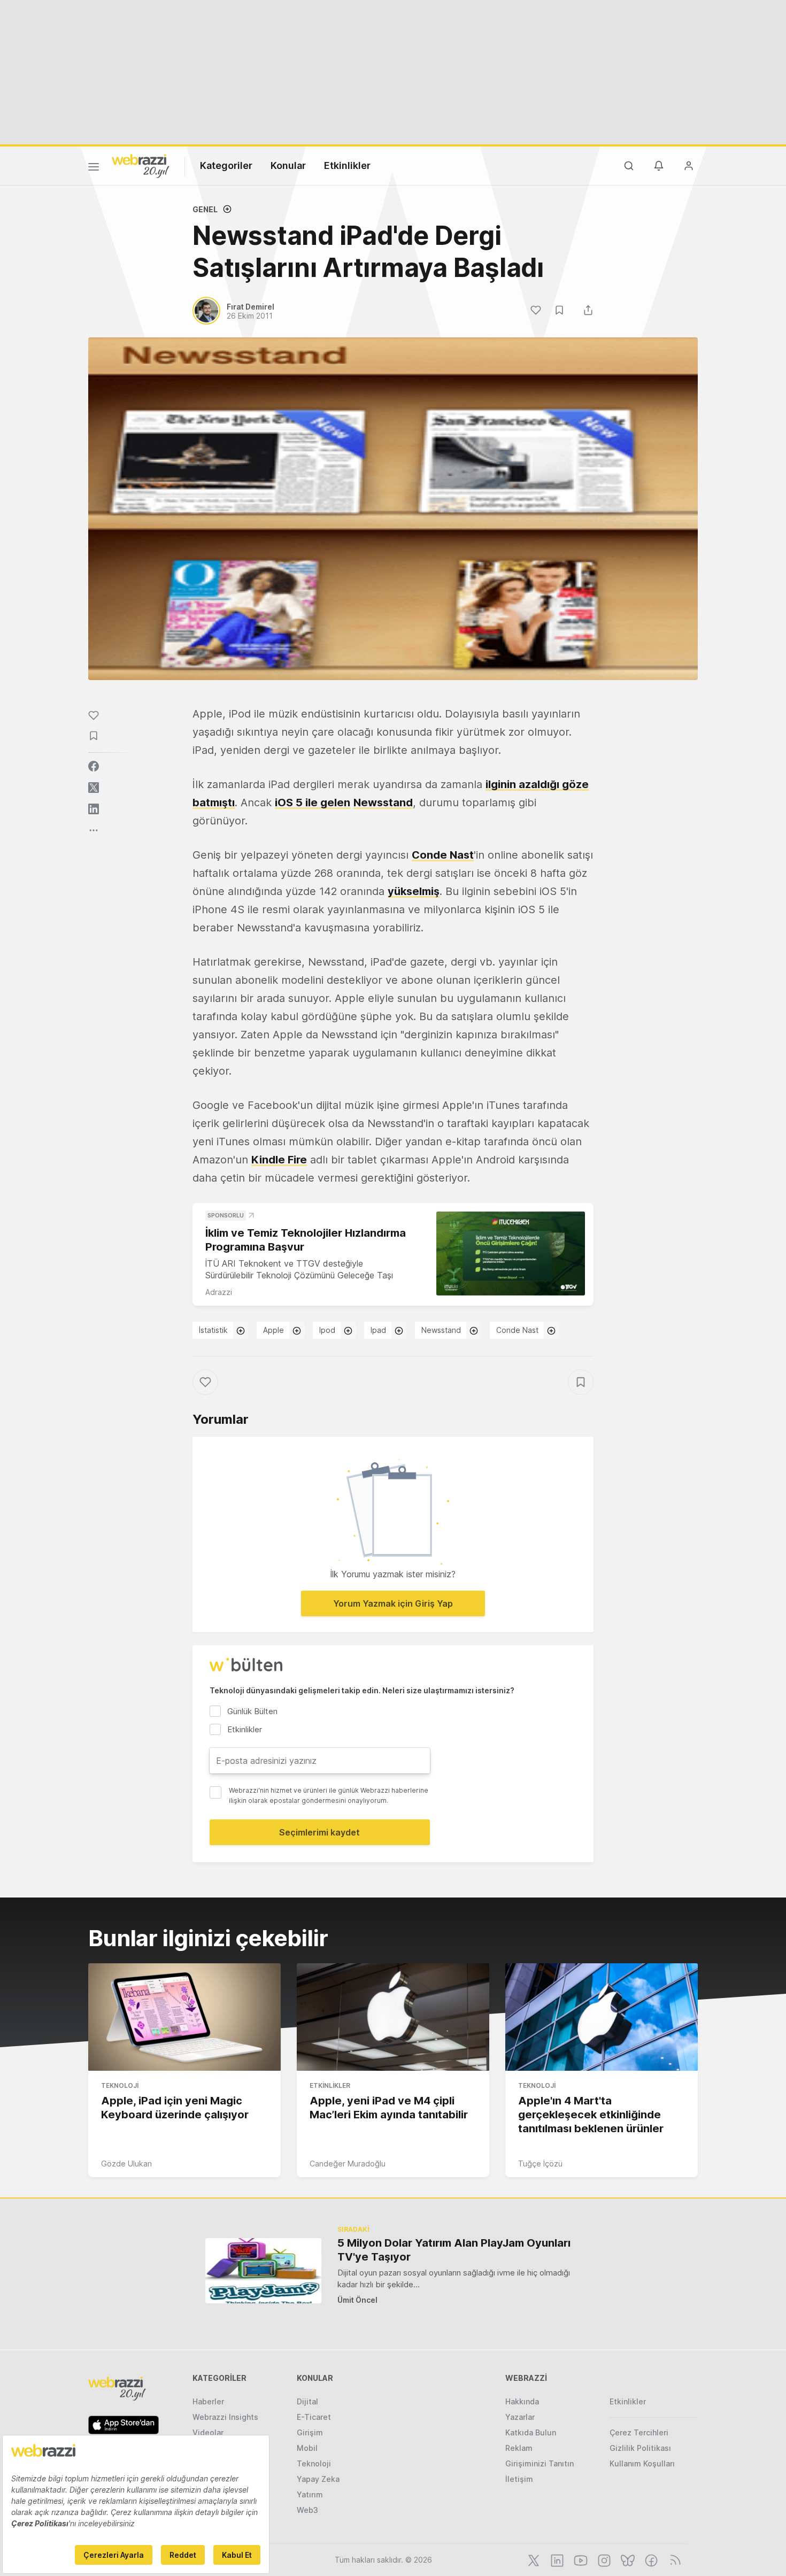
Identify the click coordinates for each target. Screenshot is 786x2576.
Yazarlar (520, 2417)
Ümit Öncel (357, 2300)
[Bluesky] (627, 2559)
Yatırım (310, 2494)
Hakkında (522, 2401)
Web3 (307, 2510)
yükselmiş (414, 891)
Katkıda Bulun (531, 2432)
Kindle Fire (279, 1160)
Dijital (307, 2401)
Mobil (307, 2448)
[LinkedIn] (556, 2559)
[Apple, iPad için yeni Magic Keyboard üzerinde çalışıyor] (184, 2017)
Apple (273, 1330)
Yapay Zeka (318, 2479)
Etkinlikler (347, 165)
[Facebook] (650, 2559)
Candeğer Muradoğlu (348, 2164)
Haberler (208, 2401)
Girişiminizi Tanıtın (540, 2463)
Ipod (327, 1330)
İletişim (519, 2479)
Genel (205, 209)
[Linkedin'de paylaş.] (94, 809)
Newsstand (383, 803)
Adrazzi (219, 1292)
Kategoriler (226, 165)
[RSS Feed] (673, 2559)
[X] (533, 2559)
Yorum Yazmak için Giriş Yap (393, 1603)
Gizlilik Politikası (640, 2448)
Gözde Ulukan (126, 2164)
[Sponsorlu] (511, 1254)
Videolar (208, 2432)
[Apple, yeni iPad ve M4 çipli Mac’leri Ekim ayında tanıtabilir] (393, 2017)
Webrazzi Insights (225, 2417)
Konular (288, 165)
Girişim (310, 2432)
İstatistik (213, 1330)
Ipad (378, 1330)
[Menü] (94, 168)
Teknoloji (120, 2085)
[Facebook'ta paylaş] (94, 766)
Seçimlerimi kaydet (319, 1832)
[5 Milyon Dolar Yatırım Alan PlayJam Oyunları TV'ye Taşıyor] (263, 2270)
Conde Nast (443, 855)
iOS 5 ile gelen (313, 803)
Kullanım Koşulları (642, 2463)
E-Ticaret (314, 2417)
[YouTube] (580, 2559)
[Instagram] (603, 2559)
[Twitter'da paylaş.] (94, 788)
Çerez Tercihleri (639, 2432)
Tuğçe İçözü (540, 2164)
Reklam (519, 2448)
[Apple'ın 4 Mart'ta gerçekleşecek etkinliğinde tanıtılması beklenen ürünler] (602, 2017)
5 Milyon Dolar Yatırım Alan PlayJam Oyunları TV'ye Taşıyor (454, 2250)
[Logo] (141, 165)
